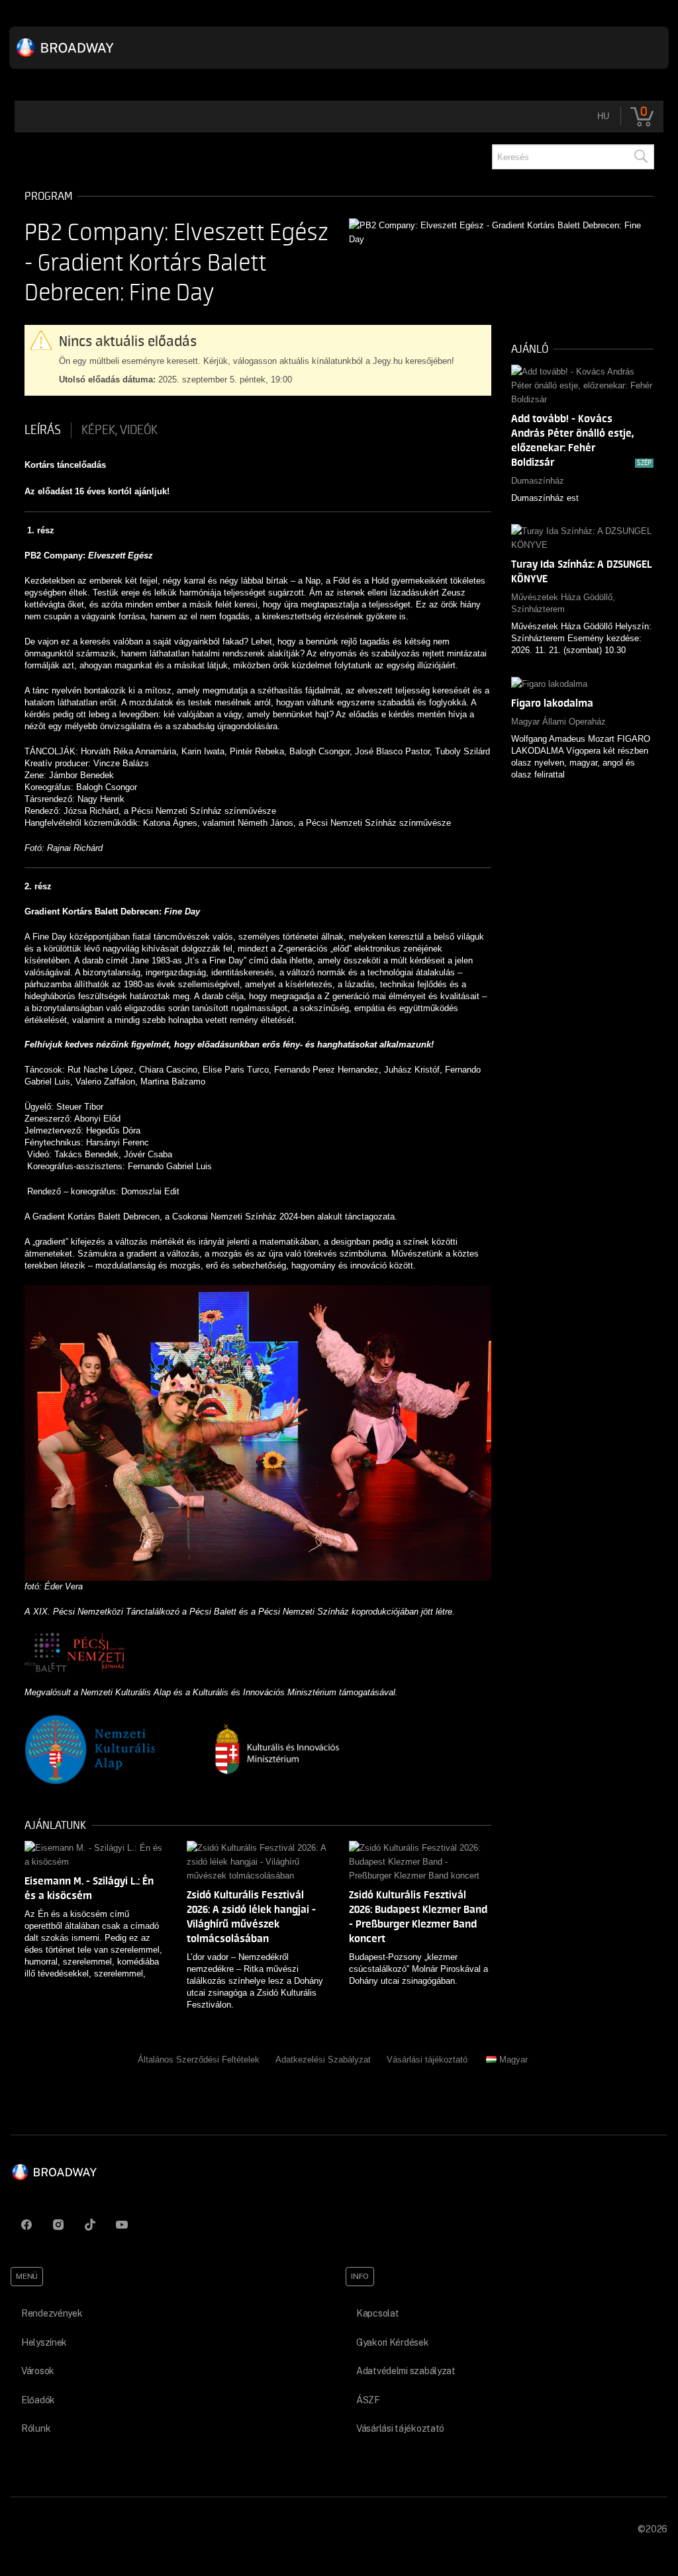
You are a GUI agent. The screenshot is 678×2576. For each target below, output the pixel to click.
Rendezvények (52, 2313)
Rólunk (36, 2428)
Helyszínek (44, 2342)
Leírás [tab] (43, 430)
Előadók (38, 2400)
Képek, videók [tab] (120, 430)
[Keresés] (640, 157)
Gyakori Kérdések (393, 2342)
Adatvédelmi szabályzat (406, 2371)
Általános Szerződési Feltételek (199, 2060)
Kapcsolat (377, 2313)
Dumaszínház (538, 481)
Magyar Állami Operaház (558, 722)
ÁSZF (368, 2400)
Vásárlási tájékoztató (427, 2060)
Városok (38, 2371)
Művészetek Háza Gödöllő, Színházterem (563, 603)
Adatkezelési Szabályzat (323, 2060)
